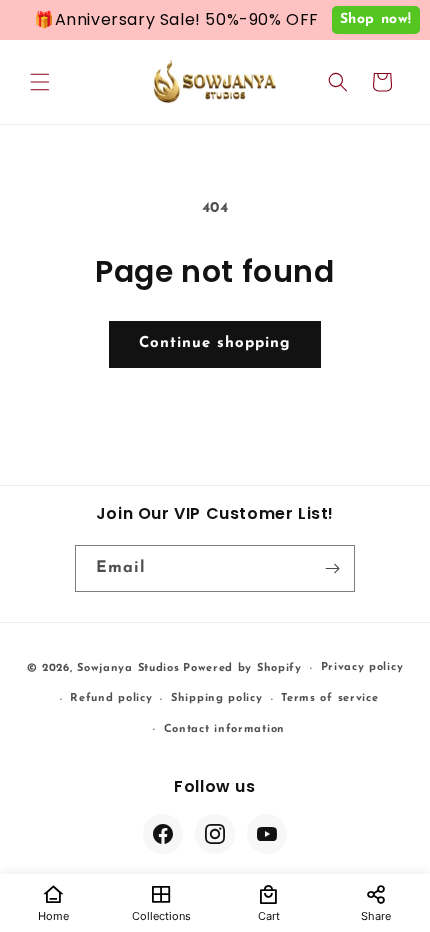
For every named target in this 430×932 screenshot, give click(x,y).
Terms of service (329, 698)
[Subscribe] (332, 568)
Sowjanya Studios (128, 668)
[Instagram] (215, 834)
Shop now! (376, 19)
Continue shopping (215, 343)
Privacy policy (362, 667)
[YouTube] (267, 834)
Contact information (224, 729)
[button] (40, 82)
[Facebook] (163, 834)
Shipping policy (217, 698)
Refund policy (111, 698)
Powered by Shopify (242, 668)
